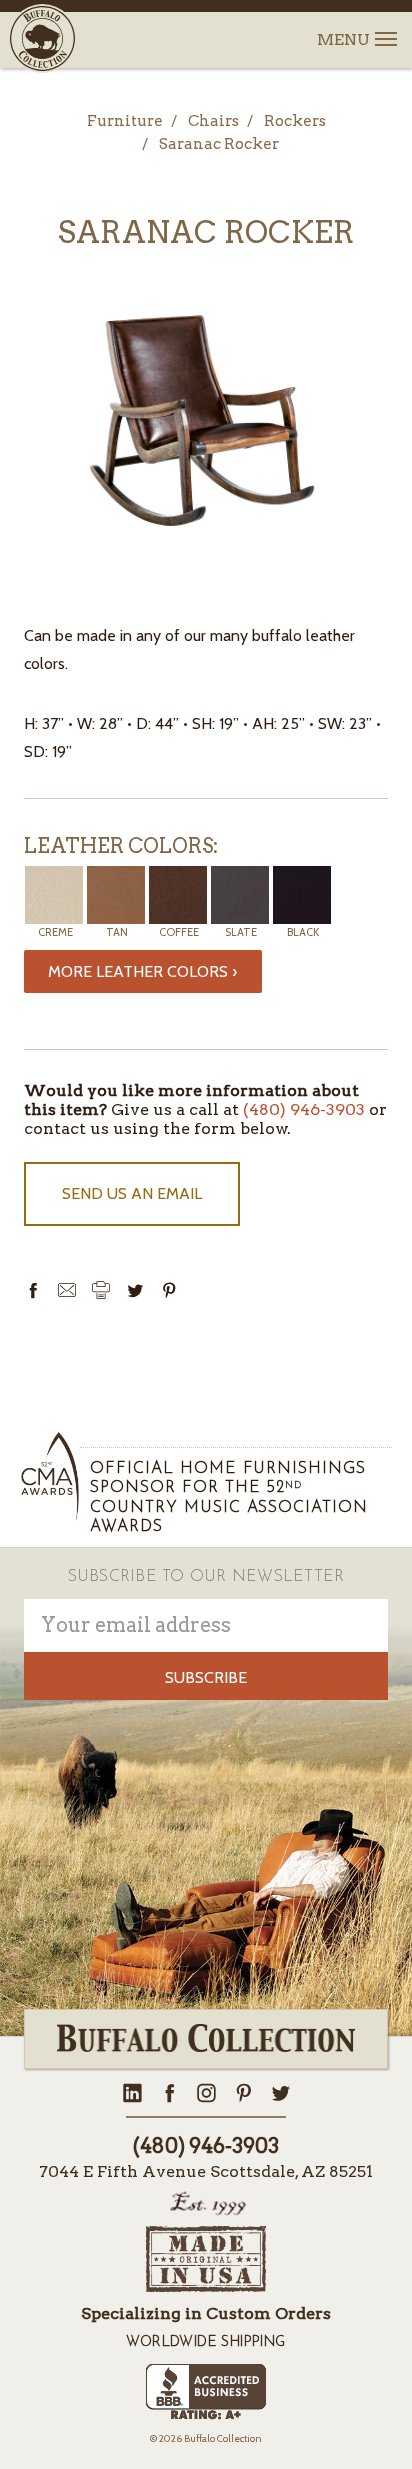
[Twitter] (135, 1290)
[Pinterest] (169, 1290)
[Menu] (384, 27)
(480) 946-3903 (304, 1109)
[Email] (67, 1290)
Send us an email (132, 1193)
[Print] (101, 1290)
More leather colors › (142, 971)
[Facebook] (33, 1290)
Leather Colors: (121, 846)
